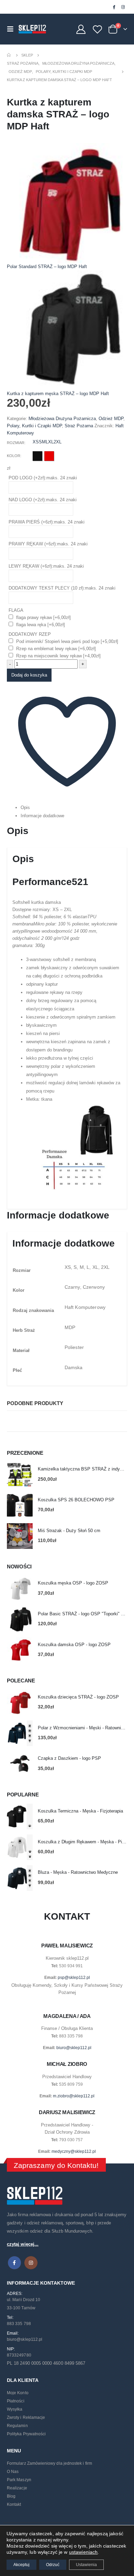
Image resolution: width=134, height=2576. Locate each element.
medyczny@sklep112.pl (74, 2151)
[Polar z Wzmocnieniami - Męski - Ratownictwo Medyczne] (20, 1733)
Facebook (14, 2263)
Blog (11, 2496)
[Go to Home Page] (9, 55)
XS (36, 442)
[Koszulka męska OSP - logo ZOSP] (20, 1588)
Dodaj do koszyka (29, 675)
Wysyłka (15, 2409)
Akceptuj (21, 2565)
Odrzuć (53, 2565)
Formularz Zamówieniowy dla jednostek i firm (49, 2463)
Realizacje (17, 2488)
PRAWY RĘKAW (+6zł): (48, 544)
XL (51, 442)
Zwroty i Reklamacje (26, 2417)
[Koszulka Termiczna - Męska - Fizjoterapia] (20, 1816)
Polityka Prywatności (26, 2434)
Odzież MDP (111, 419)
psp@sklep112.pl (74, 1978)
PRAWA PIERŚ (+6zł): (47, 522)
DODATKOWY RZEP (30, 634)
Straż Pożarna (79, 426)
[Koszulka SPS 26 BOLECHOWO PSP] (20, 1505)
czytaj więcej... (23, 2244)
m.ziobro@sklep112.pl (74, 2096)
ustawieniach (83, 2552)
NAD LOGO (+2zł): (43, 500)
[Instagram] (123, 7)
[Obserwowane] (97, 29)
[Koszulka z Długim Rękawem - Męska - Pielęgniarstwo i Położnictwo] (20, 1847)
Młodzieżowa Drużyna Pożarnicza (62, 419)
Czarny (37, 456)
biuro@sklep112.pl (74, 2048)
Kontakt (14, 2504)
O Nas (13, 2472)
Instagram (31, 2263)
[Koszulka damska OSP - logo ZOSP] (20, 1650)
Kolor (14, 456)
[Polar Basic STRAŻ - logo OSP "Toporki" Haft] (20, 1619)
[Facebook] (114, 7)
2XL (58, 442)
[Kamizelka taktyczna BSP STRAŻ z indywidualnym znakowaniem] (20, 1474)
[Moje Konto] (81, 29)
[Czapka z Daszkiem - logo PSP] (20, 1764)
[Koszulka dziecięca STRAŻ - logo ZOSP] (20, 1702)
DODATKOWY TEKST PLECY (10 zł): (62, 588)
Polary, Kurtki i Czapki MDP (34, 426)
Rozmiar (16, 443)
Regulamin (17, 2426)
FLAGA (16, 610)
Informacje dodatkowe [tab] (42, 816)
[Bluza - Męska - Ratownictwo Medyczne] (20, 1878)
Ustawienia (86, 2565)
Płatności (16, 2401)
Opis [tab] (25, 807)
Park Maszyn (19, 2480)
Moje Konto (18, 2393)
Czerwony (49, 456)
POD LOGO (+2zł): (43, 478)
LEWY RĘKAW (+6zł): (46, 566)
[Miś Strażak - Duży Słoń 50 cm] (20, 1536)
